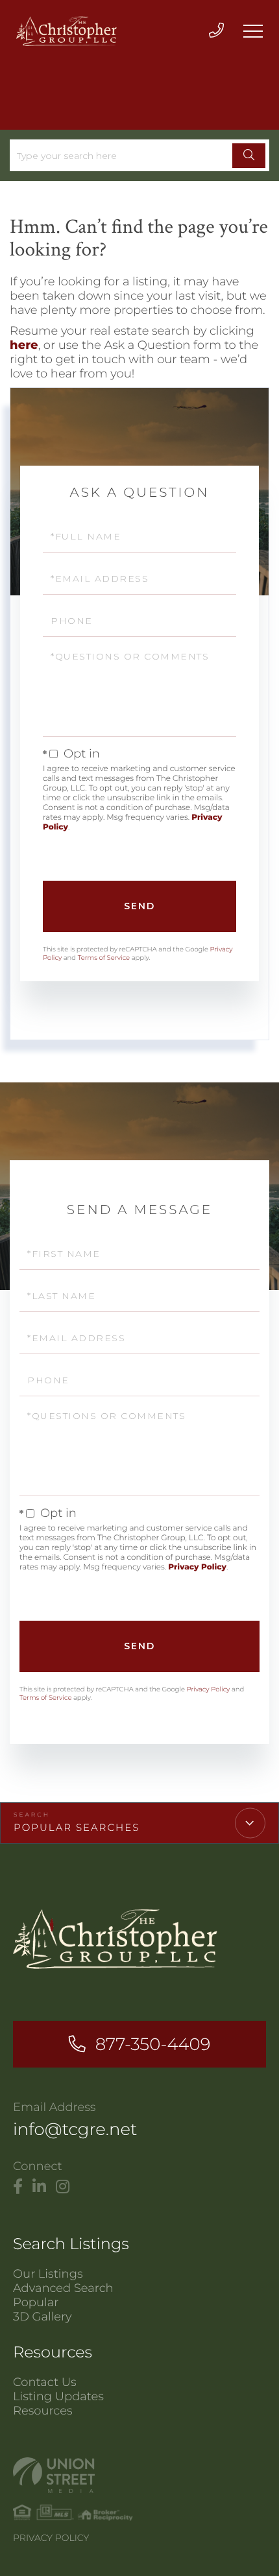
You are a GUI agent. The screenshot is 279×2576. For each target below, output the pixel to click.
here (24, 345)
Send (139, 906)
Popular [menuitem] (36, 2302)
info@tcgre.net (75, 2129)
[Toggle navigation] (253, 31)
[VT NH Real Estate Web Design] (139, 2475)
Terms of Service (104, 958)
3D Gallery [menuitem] (42, 2317)
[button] (249, 156)
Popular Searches (77, 1827)
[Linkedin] (39, 2187)
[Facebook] (18, 2187)
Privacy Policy (197, 1567)
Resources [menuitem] (43, 2411)
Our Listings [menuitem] (48, 2274)
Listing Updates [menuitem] (58, 2396)
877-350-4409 (153, 2044)
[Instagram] (63, 2187)
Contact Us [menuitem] (45, 2382)
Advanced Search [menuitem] (63, 2288)
